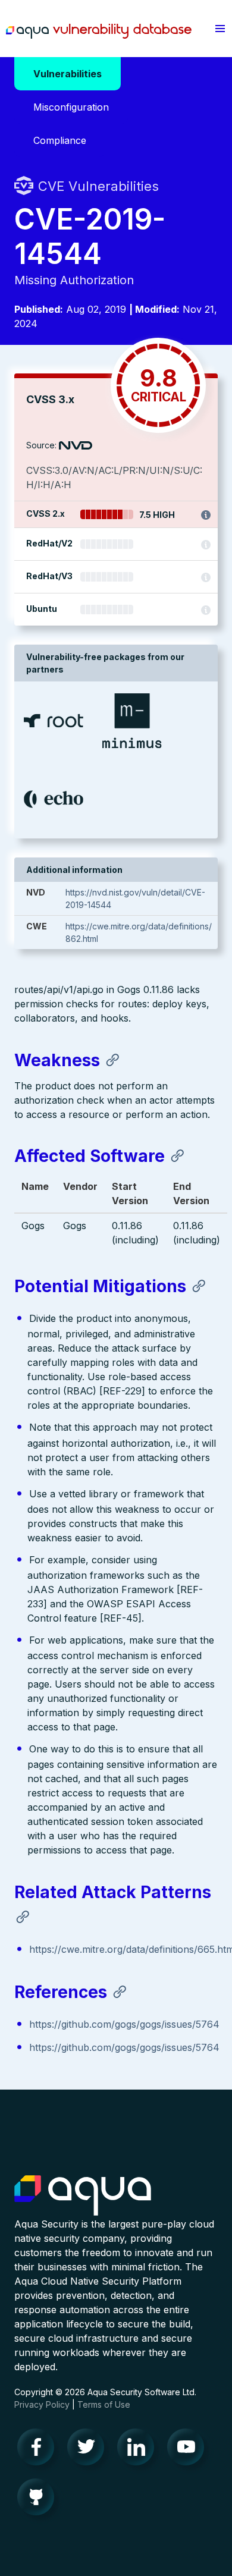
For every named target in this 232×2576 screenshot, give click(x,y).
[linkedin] (139, 2450)
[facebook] (39, 2450)
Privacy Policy (42, 2404)
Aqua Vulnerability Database (99, 32)
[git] (39, 2500)
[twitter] (89, 2450)
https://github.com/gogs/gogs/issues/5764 (124, 2024)
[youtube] (189, 2450)
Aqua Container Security (83, 2196)
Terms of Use (104, 2404)
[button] (220, 29)
